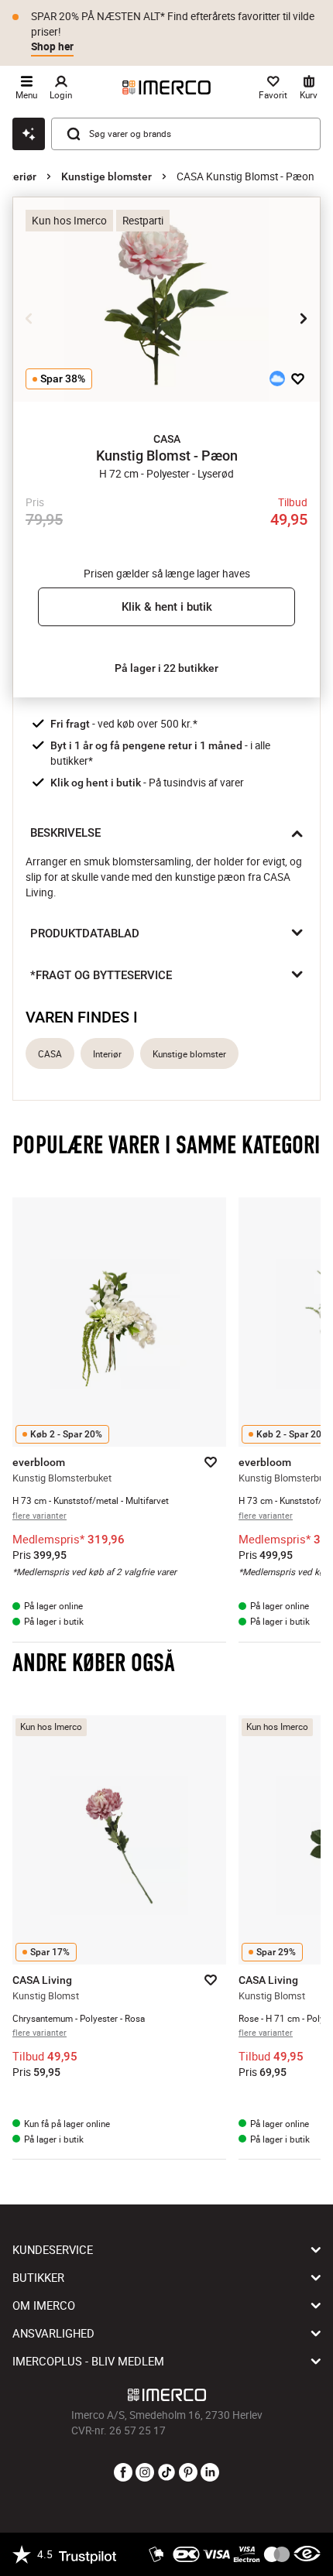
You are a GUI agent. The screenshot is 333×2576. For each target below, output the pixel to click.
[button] (166, 439)
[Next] (304, 318)
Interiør (18, 176)
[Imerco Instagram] (145, 2473)
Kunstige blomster (106, 176)
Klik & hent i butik (167, 607)
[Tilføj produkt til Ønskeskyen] (277, 379)
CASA (50, 1054)
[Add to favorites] (298, 379)
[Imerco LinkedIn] (210, 2473)
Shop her (52, 46)
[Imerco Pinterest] (188, 2473)
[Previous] (29, 318)
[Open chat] (29, 134)
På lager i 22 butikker (166, 668)
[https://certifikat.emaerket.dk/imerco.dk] (307, 2554)
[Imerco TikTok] (166, 2473)
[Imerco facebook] (123, 2473)
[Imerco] (166, 87)
